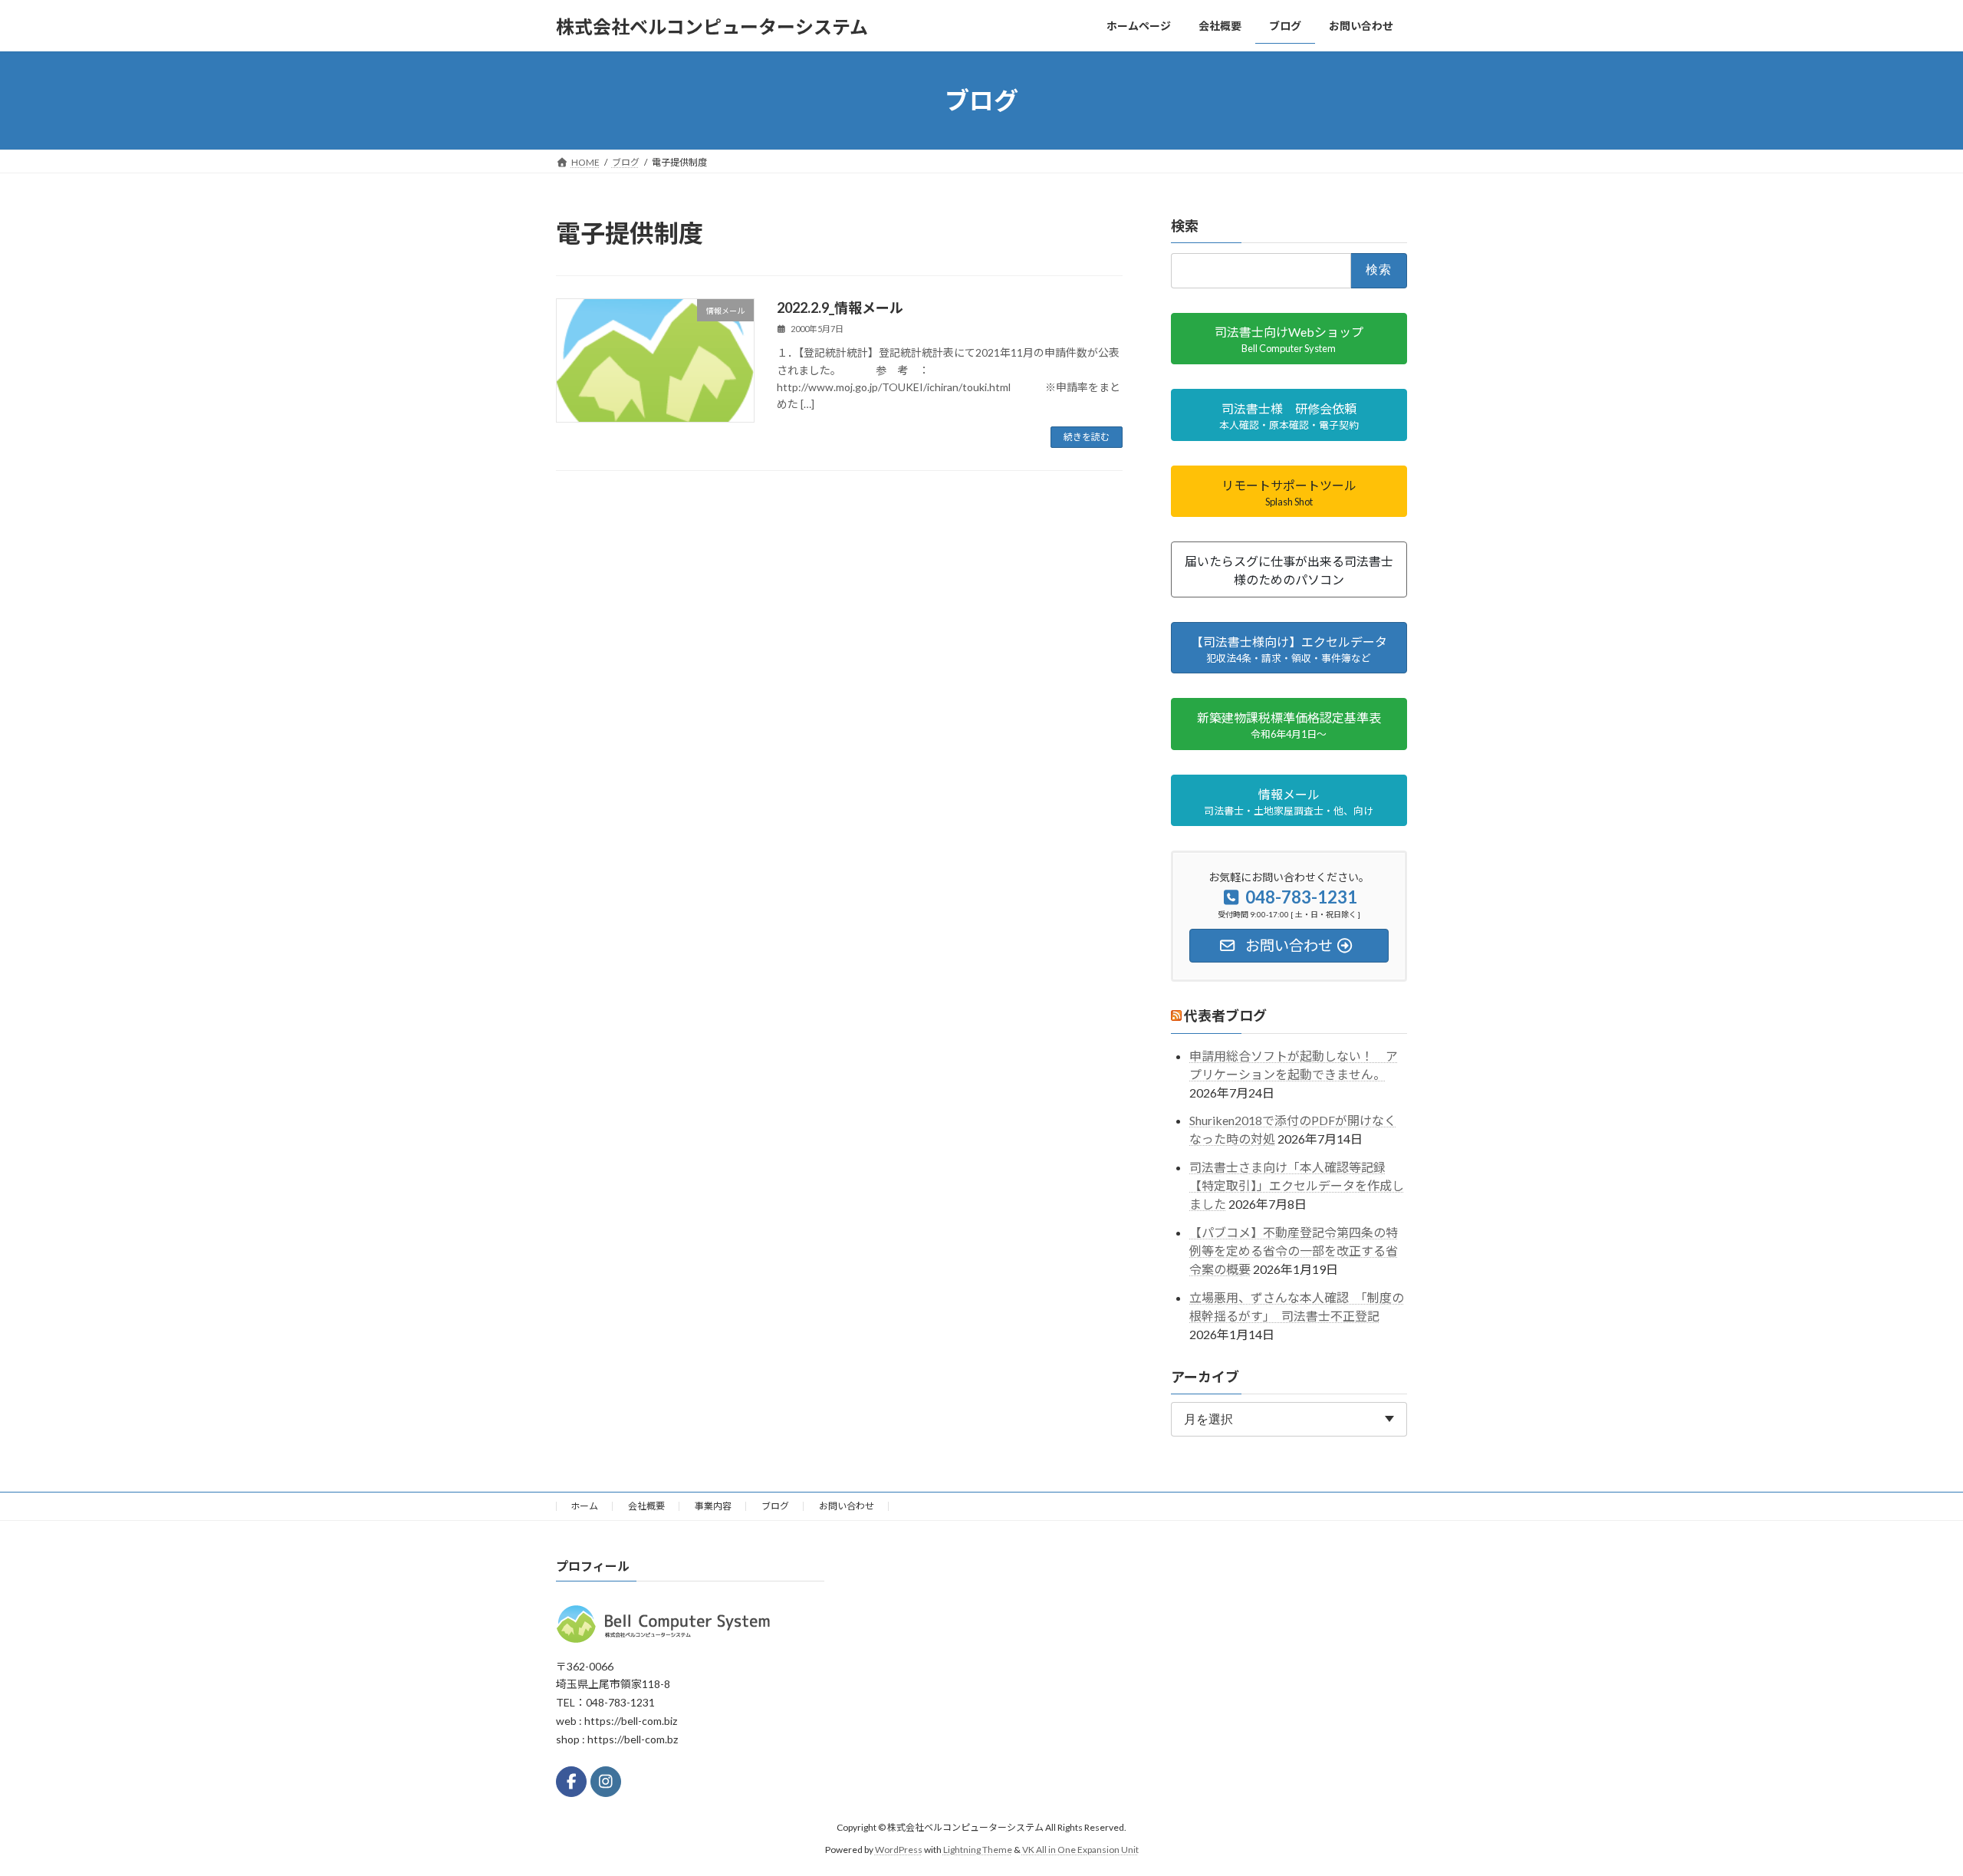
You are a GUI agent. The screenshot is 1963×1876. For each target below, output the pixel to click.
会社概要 (646, 1506)
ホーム (584, 1506)
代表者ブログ (1225, 1016)
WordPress (899, 1849)
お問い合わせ (847, 1506)
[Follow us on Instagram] (606, 1782)
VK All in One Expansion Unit (1080, 1849)
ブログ (775, 1506)
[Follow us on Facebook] (571, 1782)
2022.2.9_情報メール (840, 308)
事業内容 (713, 1506)
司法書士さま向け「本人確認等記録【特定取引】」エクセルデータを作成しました (1297, 1185)
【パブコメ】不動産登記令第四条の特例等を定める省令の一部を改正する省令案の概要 (1294, 1251)
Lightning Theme (978, 1849)
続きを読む (1087, 437)
